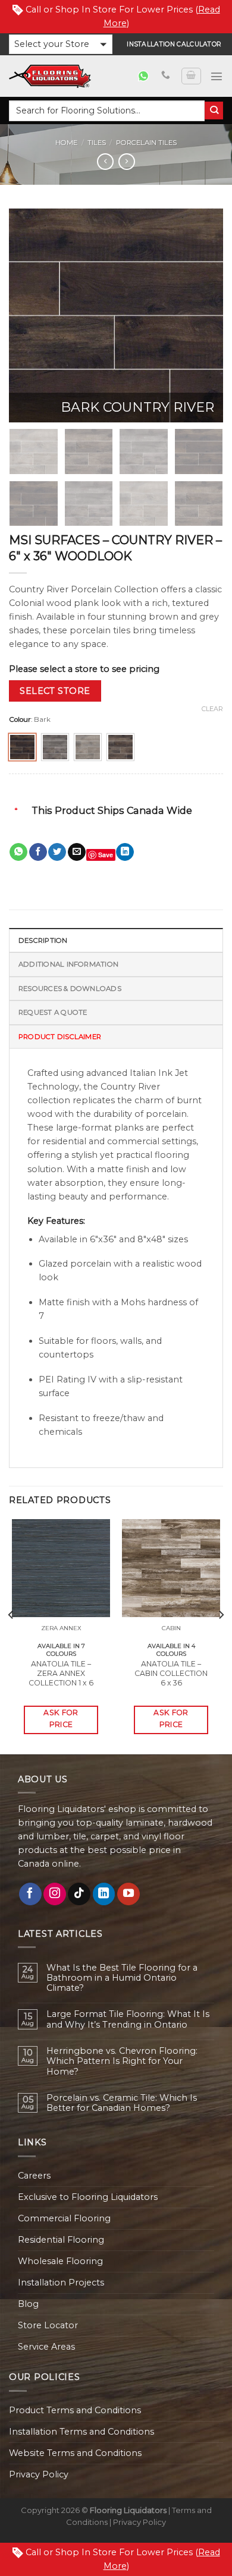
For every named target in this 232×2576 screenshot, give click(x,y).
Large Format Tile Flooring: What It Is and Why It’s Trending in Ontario (128, 2019)
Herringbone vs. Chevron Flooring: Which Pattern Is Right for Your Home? (122, 2062)
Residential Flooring (61, 2240)
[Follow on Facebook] (30, 1894)
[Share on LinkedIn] (125, 852)
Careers (34, 2176)
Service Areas (46, 2347)
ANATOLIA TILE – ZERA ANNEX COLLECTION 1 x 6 (61, 1673)
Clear (212, 709)
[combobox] (107, 111)
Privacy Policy (39, 2474)
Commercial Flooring (64, 2218)
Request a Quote (53, 1012)
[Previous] (28, 315)
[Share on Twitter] (57, 852)
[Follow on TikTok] (79, 1894)
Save (106, 855)
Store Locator (48, 2325)
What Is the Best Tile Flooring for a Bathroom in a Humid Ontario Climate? (122, 1978)
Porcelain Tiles (146, 143)
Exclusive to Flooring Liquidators (88, 2197)
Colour (20, 719)
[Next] (204, 315)
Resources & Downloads (70, 989)
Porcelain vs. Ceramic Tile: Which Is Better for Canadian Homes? (122, 2103)
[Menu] (217, 76)
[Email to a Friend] (77, 852)
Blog (28, 2304)
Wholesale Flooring (60, 2261)
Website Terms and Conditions (75, 2453)
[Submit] (214, 111)
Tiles (97, 143)
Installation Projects (61, 2283)
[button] (61, 44)
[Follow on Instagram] (55, 1894)
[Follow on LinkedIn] (104, 1894)
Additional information (68, 964)
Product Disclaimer (60, 1037)
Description (43, 940)
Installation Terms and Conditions (81, 2432)
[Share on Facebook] (38, 852)
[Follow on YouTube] (128, 1894)
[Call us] (166, 75)
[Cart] (191, 76)
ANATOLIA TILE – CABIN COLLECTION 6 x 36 (171, 1673)
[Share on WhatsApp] (18, 852)
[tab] (116, 940)
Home (66, 143)
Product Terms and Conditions (75, 2410)
